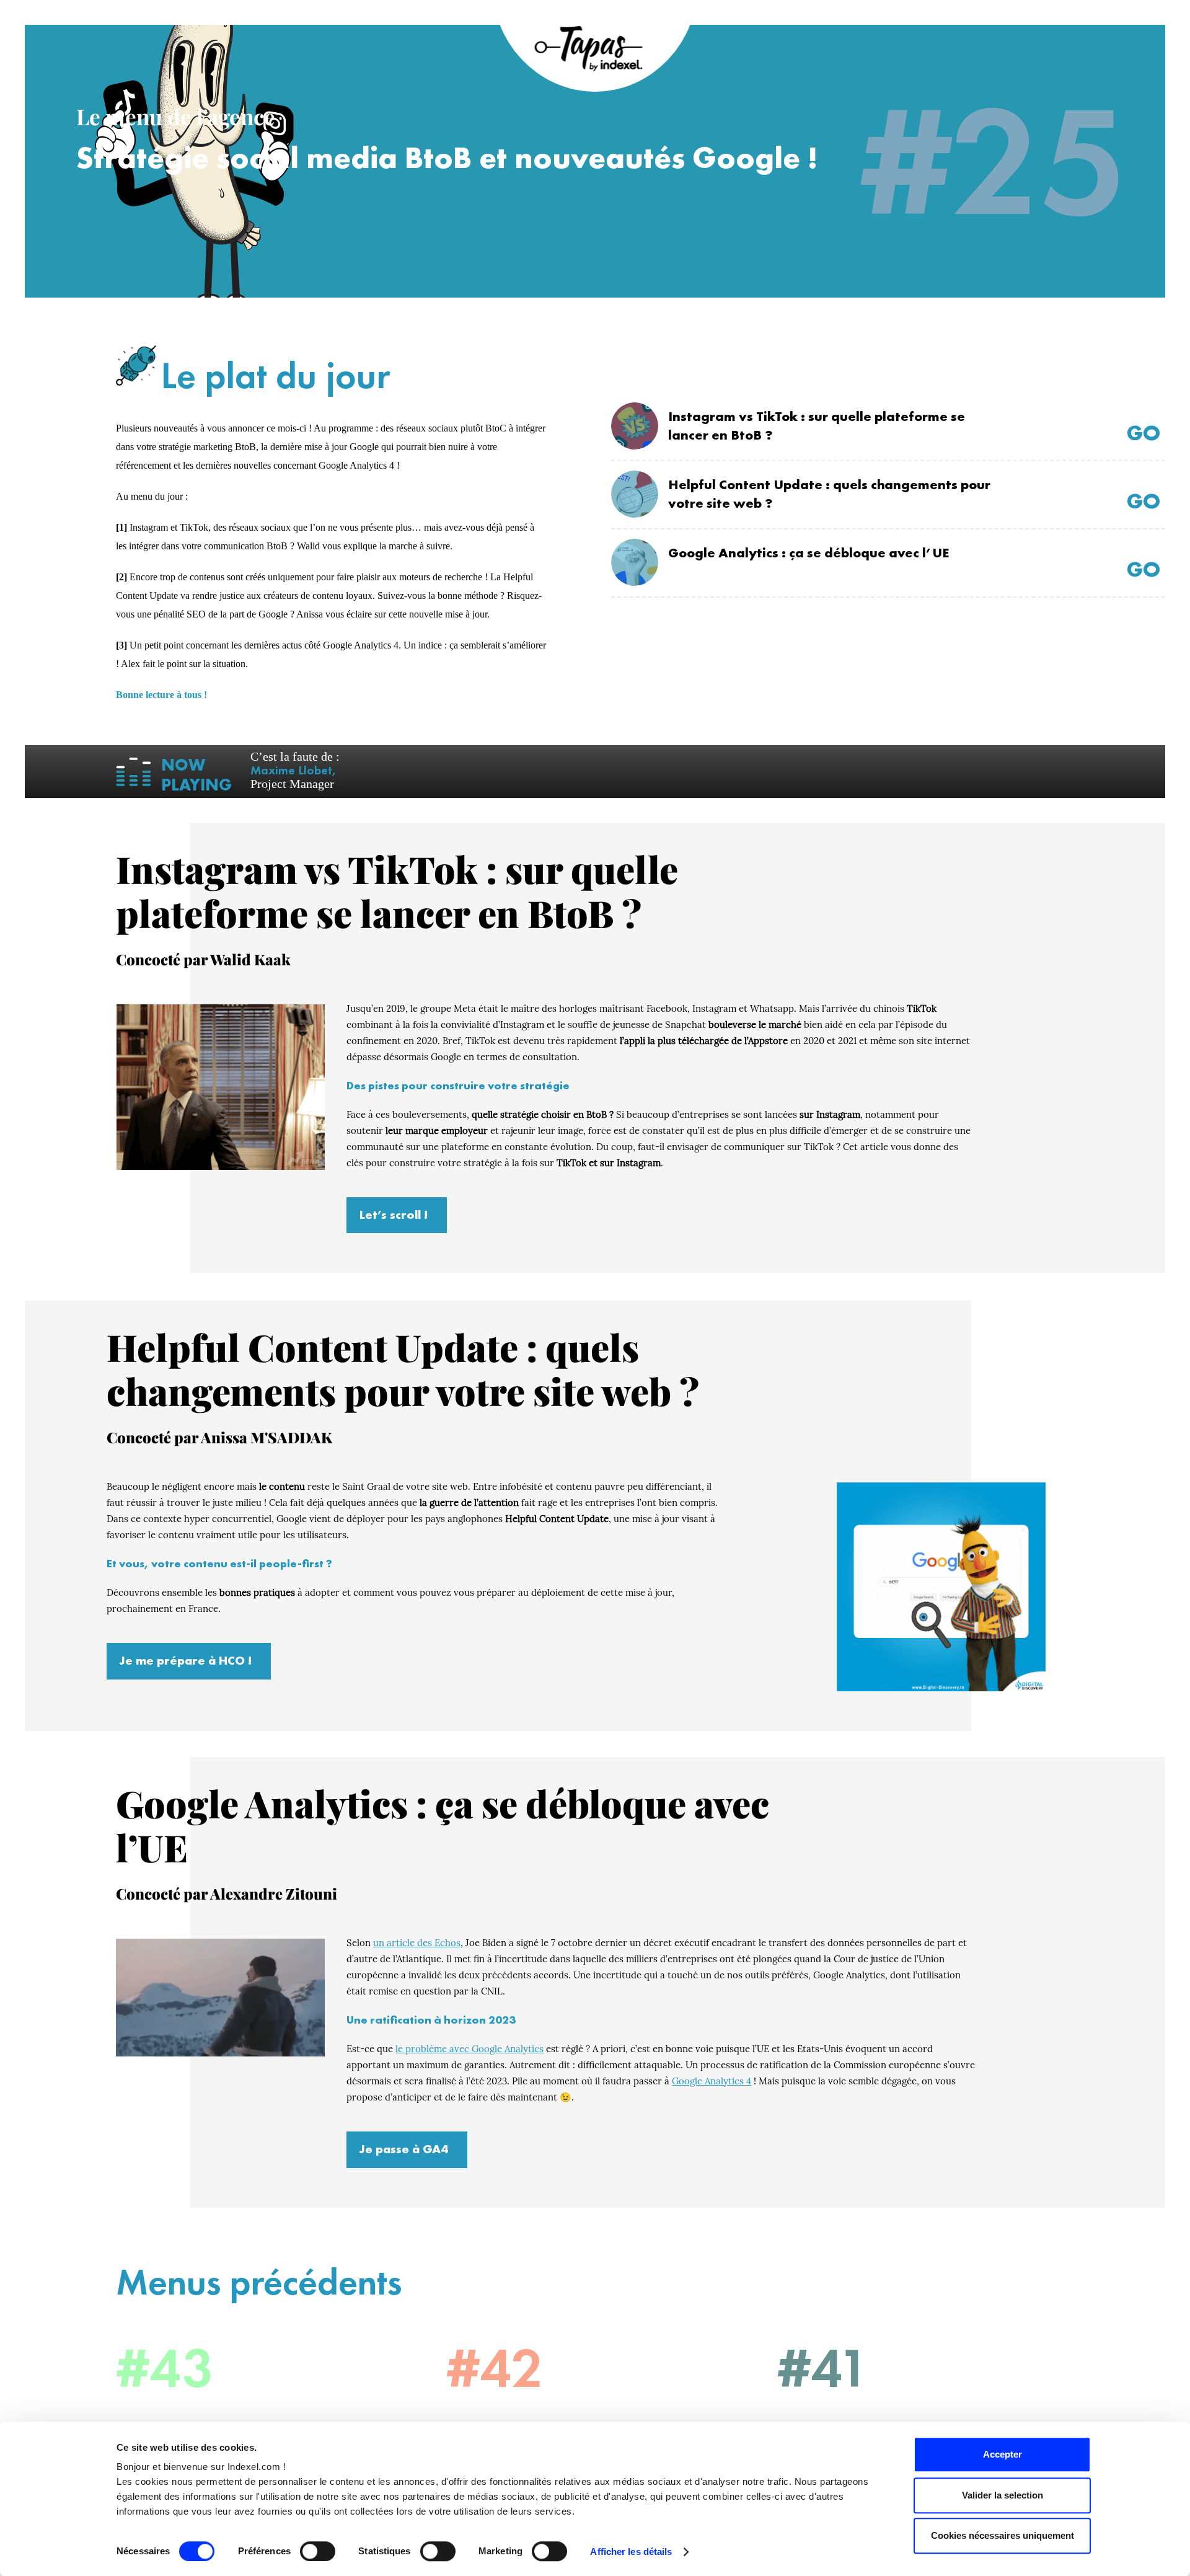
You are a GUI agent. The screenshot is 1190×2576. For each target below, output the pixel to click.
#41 (824, 2368)
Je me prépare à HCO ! (186, 1660)
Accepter (1003, 2454)
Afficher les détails (631, 2552)
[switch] (318, 2551)
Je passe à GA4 (404, 2149)
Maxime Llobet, (293, 770)
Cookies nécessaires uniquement (1003, 2535)
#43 (165, 2368)
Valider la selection (1003, 2495)
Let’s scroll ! (394, 1215)
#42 (495, 2368)
